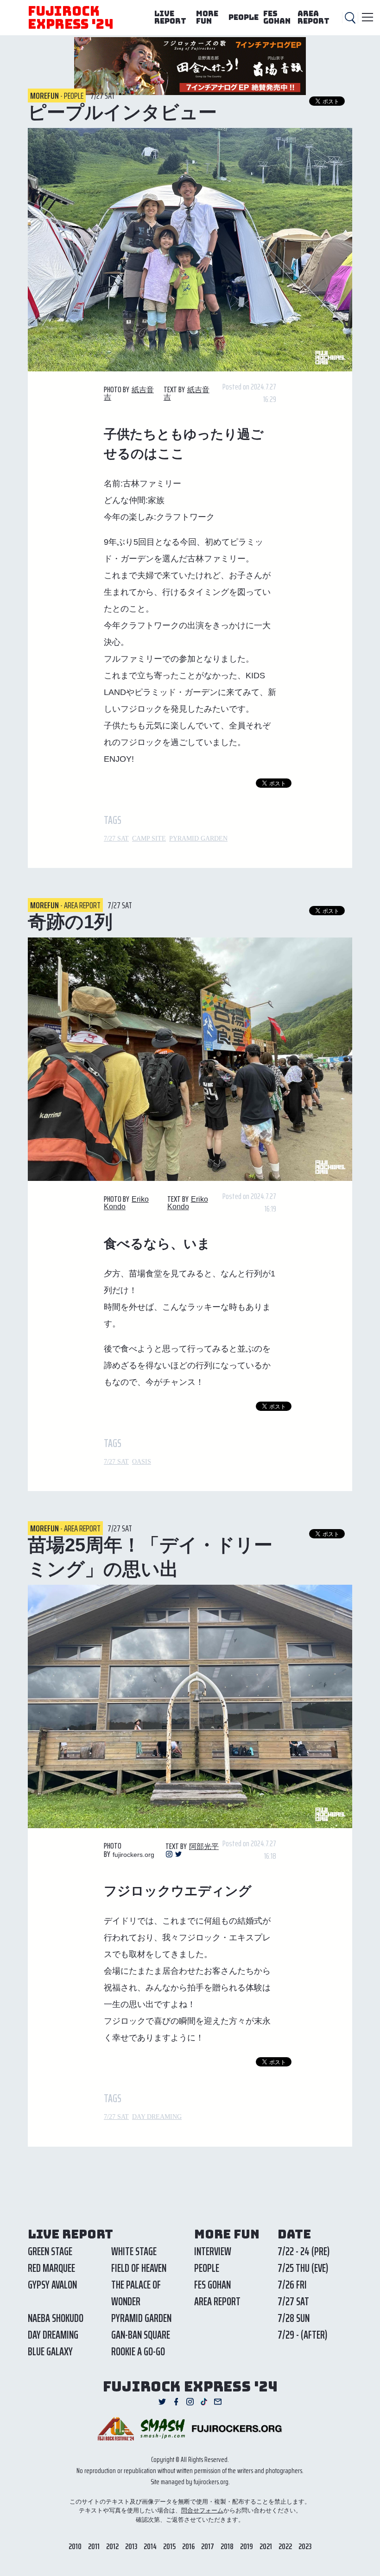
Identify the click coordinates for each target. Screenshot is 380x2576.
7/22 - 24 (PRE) (304, 2251)
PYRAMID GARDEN (198, 838)
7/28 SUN (294, 2318)
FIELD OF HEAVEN (139, 2268)
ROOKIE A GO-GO (138, 2352)
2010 (75, 2546)
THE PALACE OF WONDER (136, 2293)
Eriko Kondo (188, 1203)
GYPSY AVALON (52, 2285)
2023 (305, 2546)
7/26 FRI (292, 2285)
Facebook (176, 2402)
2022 (285, 2546)
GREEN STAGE (50, 2251)
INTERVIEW (213, 2251)
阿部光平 (204, 1846)
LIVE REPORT (170, 17)
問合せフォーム (202, 2510)
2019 (247, 2546)
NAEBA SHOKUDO (56, 2318)
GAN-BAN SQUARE (141, 2335)
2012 (112, 2546)
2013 (131, 2546)
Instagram (169, 1854)
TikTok (204, 2402)
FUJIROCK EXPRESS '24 (71, 17)
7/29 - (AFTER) (302, 2335)
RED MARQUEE (51, 2268)
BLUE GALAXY (50, 2352)
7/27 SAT (116, 838)
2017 (208, 2546)
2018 (227, 2546)
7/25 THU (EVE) (303, 2268)
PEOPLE (244, 17)
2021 (266, 2546)
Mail (218, 2402)
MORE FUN (207, 17)
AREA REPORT (313, 17)
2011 (94, 2546)
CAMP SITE (149, 838)
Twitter (178, 1854)
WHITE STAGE (134, 2251)
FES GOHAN (277, 17)
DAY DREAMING (157, 2117)
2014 (150, 2546)
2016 (188, 2546)
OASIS (142, 1462)
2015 (169, 2546)
